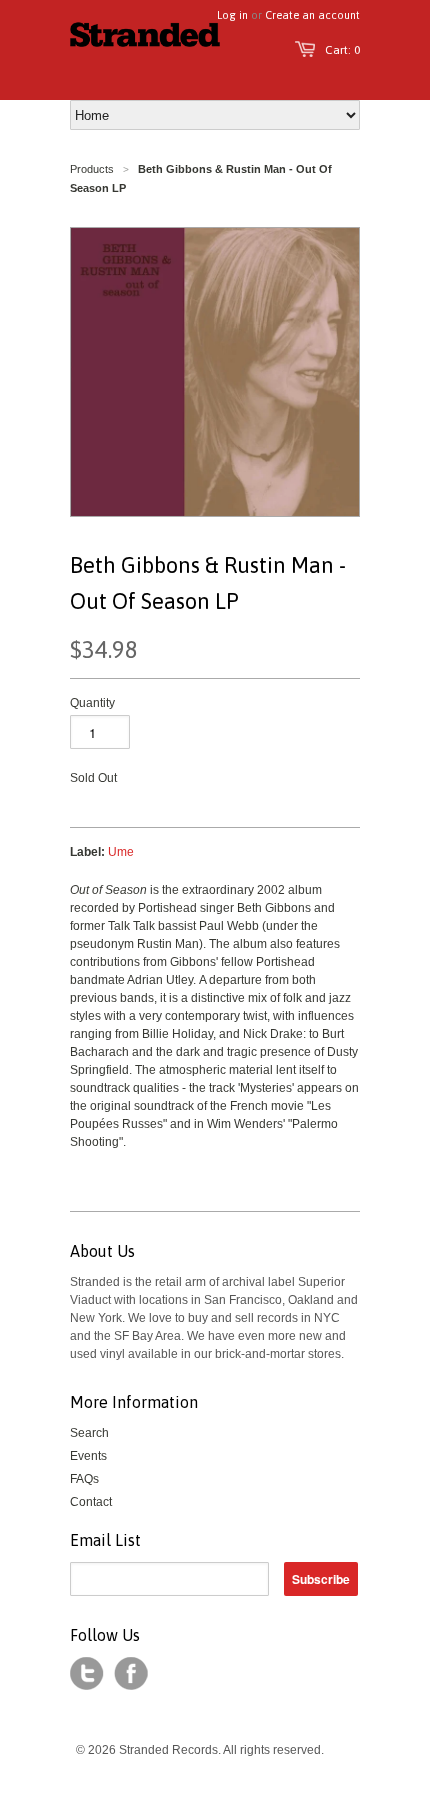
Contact (91, 1502)
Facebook (131, 1674)
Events (88, 1456)
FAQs (84, 1479)
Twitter (87, 1674)
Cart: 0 (342, 50)
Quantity (92, 703)
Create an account (312, 15)
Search (89, 1433)
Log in (232, 15)
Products (92, 169)
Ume (121, 852)
